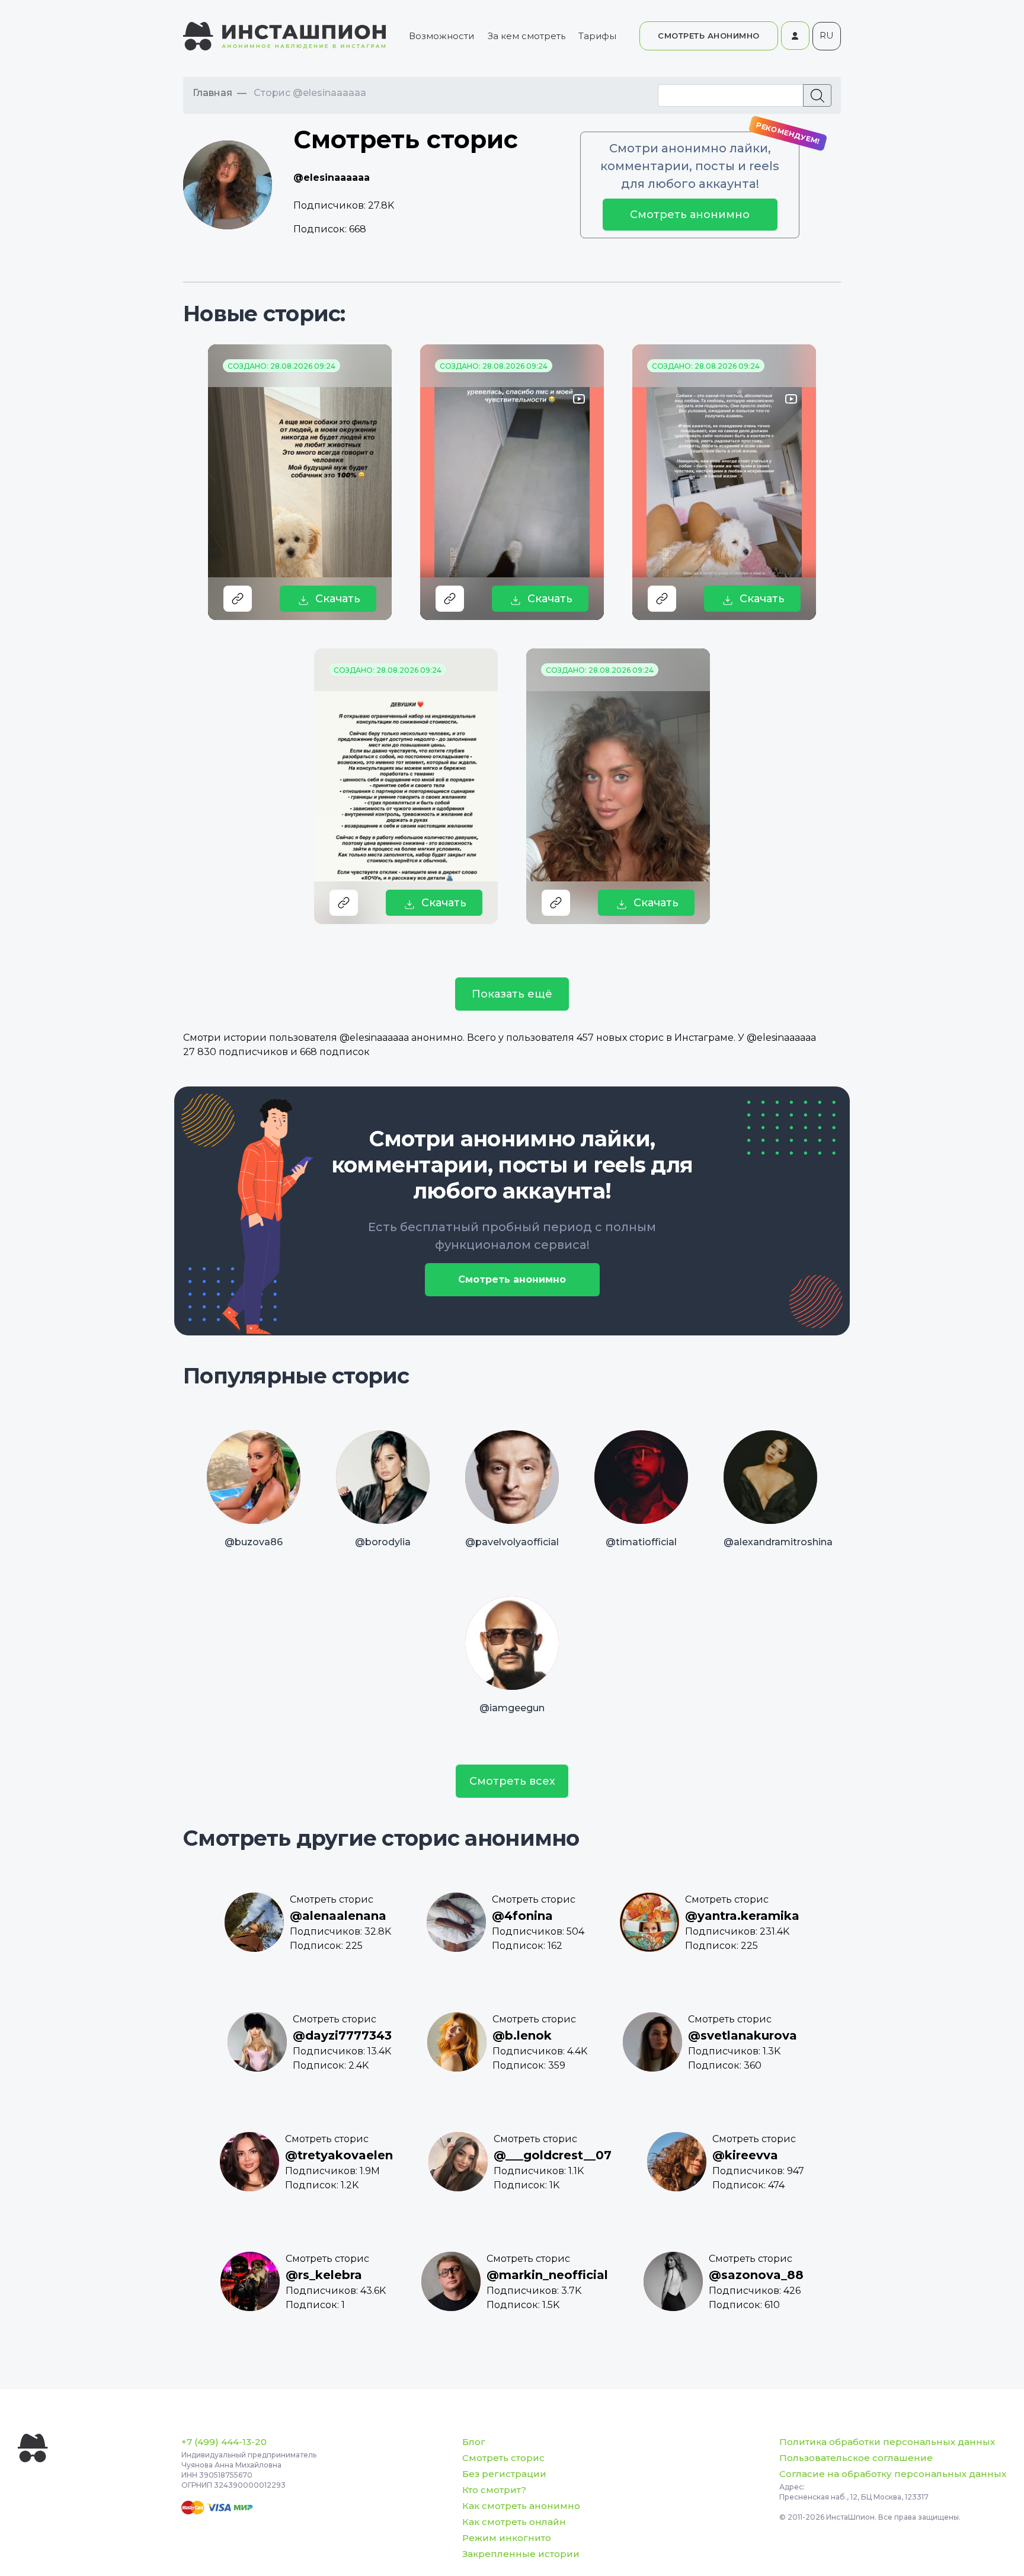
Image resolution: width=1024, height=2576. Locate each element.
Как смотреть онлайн (514, 2522)
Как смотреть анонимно (521, 2506)
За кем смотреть (527, 36)
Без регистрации (504, 2474)
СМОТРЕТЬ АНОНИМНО (709, 36)
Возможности (441, 36)
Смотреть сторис (503, 2458)
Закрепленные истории (521, 2554)
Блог (474, 2442)
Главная (212, 93)
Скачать (338, 599)
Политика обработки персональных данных (887, 2442)
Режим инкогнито (507, 2538)
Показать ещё (512, 994)
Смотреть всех (512, 1781)
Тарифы (597, 36)
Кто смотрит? (494, 2490)
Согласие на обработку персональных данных (893, 2474)
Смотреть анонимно (690, 215)
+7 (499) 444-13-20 (224, 2442)
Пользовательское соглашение (856, 2458)
